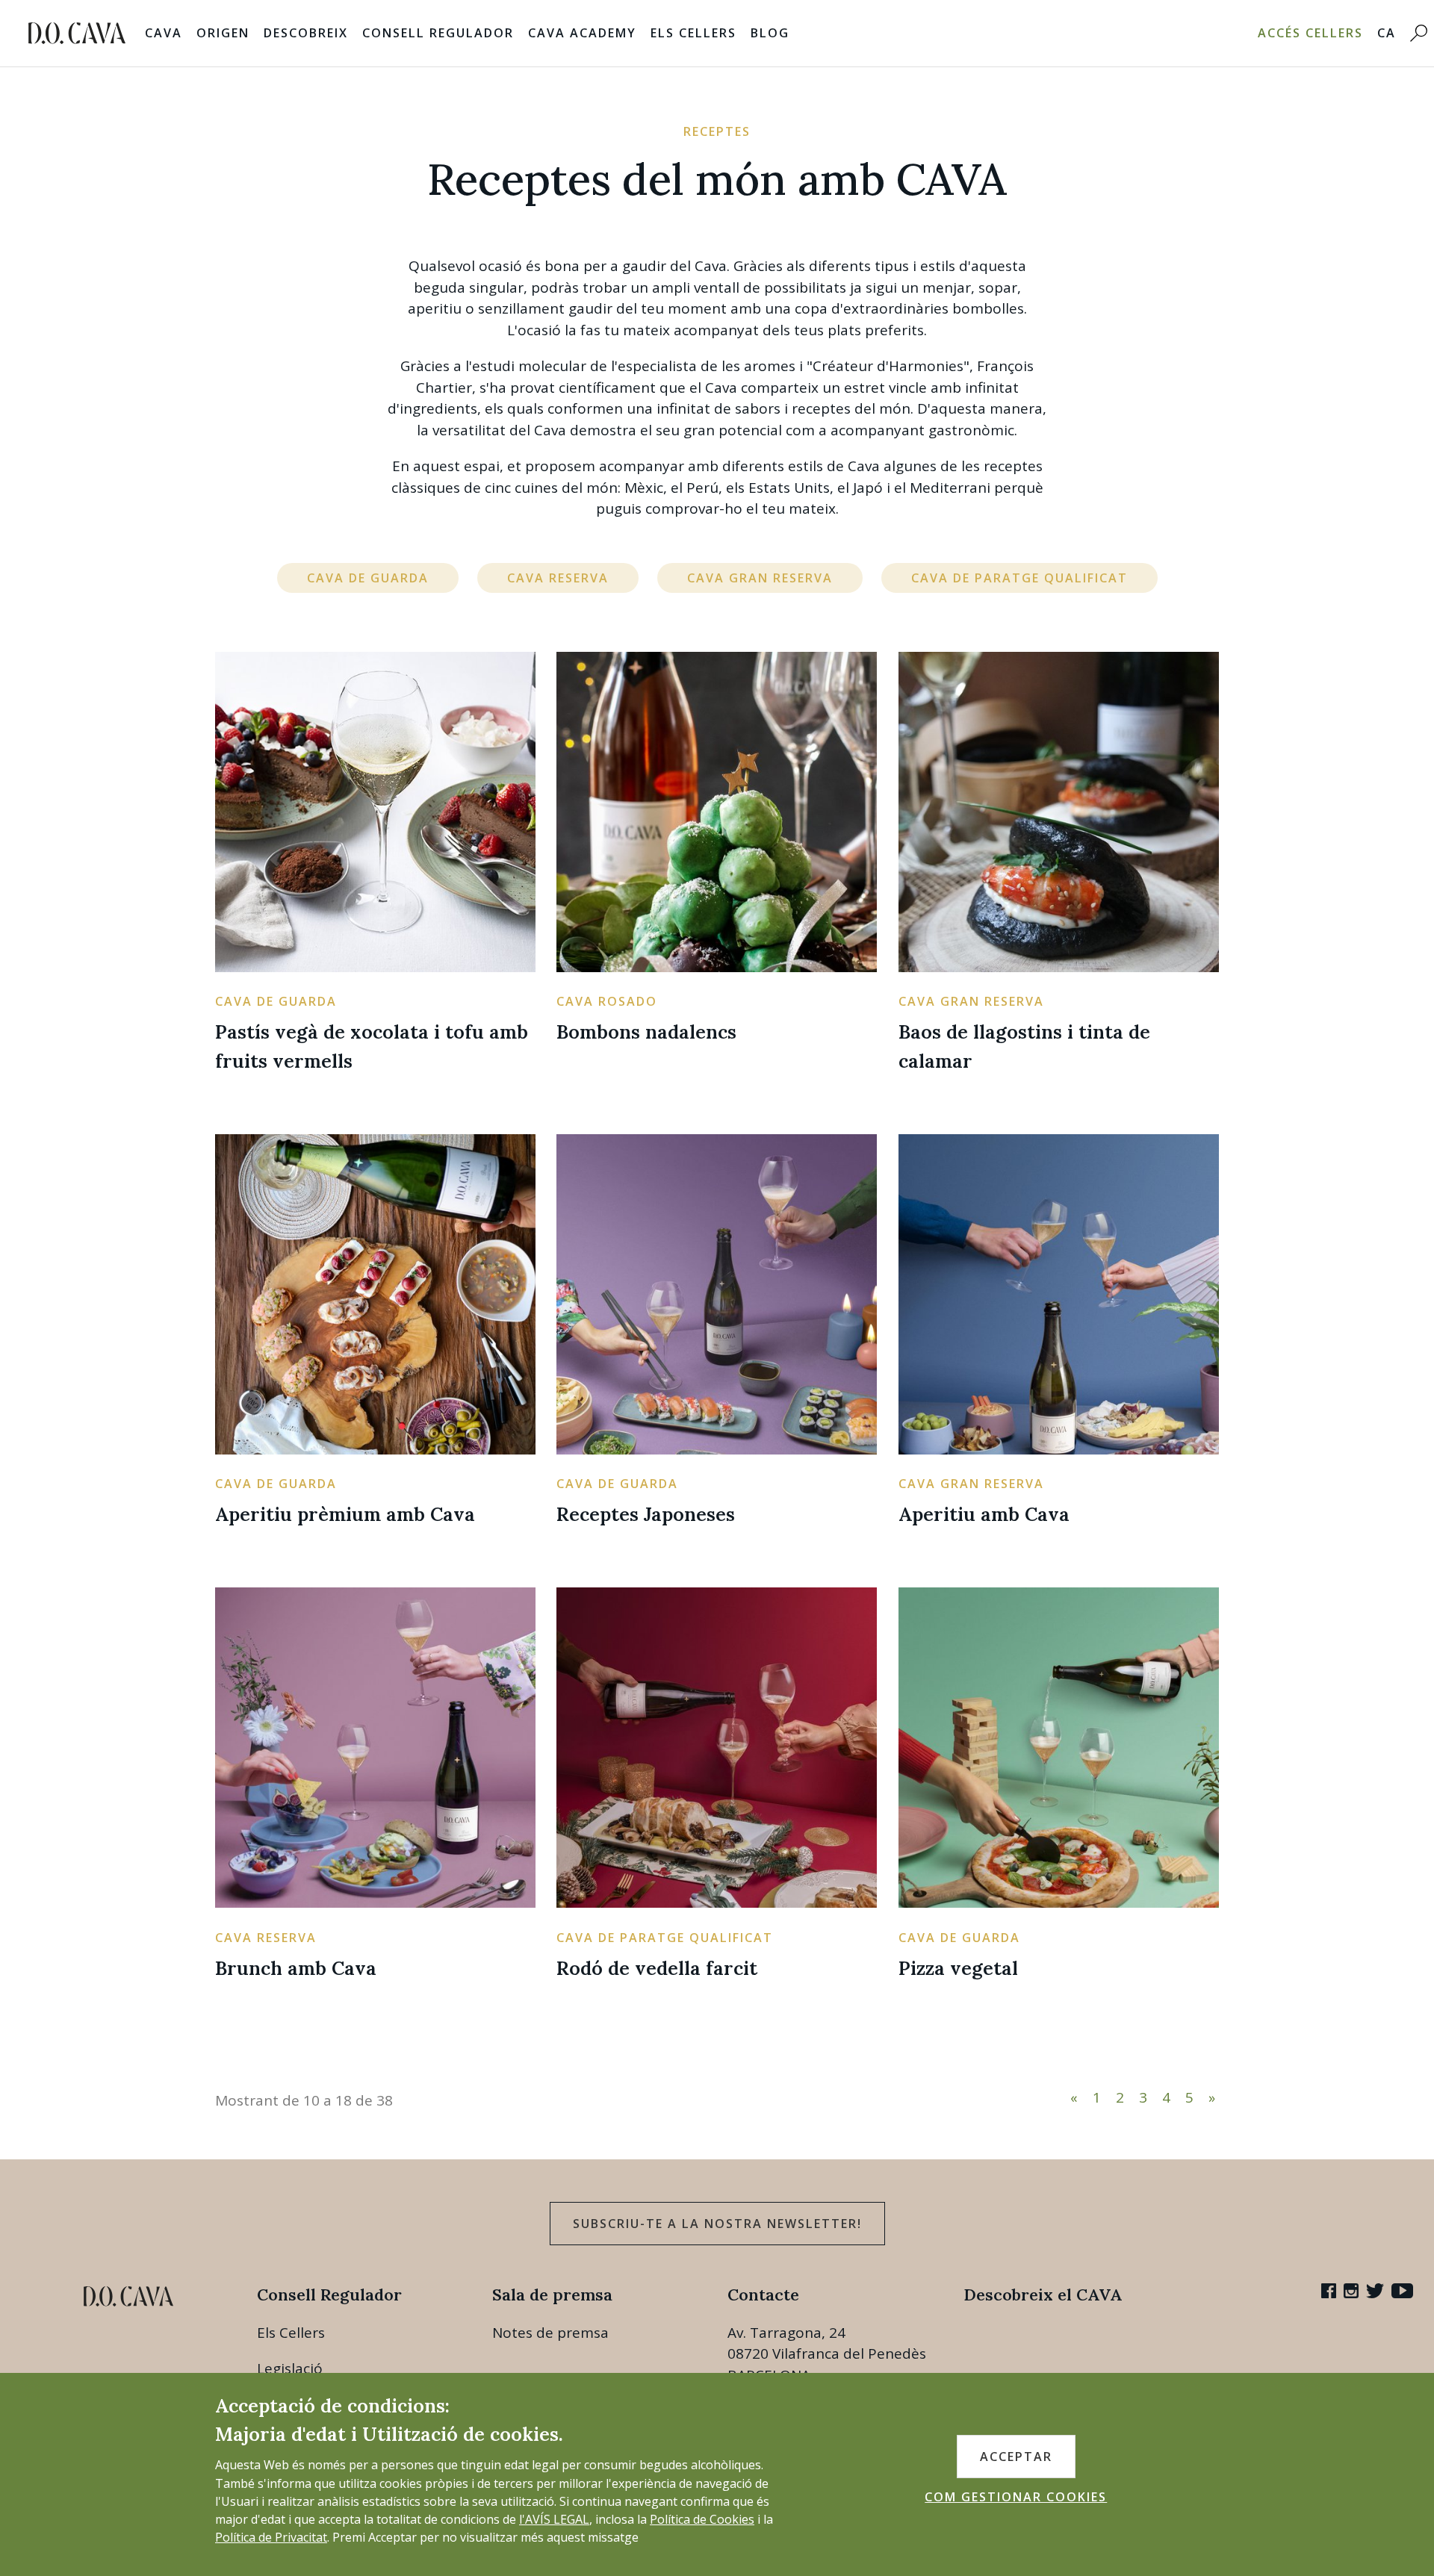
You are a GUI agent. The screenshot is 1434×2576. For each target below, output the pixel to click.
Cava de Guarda (368, 578)
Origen (223, 33)
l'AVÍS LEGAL (554, 2519)
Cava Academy (582, 33)
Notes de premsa (550, 2333)
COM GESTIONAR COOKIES (1016, 2497)
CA (1387, 33)
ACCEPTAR (1016, 2457)
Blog (770, 33)
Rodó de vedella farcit (657, 1968)
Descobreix (306, 33)
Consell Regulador (438, 33)
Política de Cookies (702, 2519)
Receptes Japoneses (646, 1514)
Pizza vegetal (958, 1968)
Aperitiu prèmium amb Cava (345, 1514)
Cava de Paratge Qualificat (1019, 578)
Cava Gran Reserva (760, 578)
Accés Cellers (1310, 33)
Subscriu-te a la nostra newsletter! (717, 2224)
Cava (164, 33)
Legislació (290, 2368)
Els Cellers (693, 33)
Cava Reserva (558, 578)
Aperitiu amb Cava (984, 1514)
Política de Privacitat (271, 2537)
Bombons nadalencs (646, 1032)
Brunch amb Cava (296, 1968)
